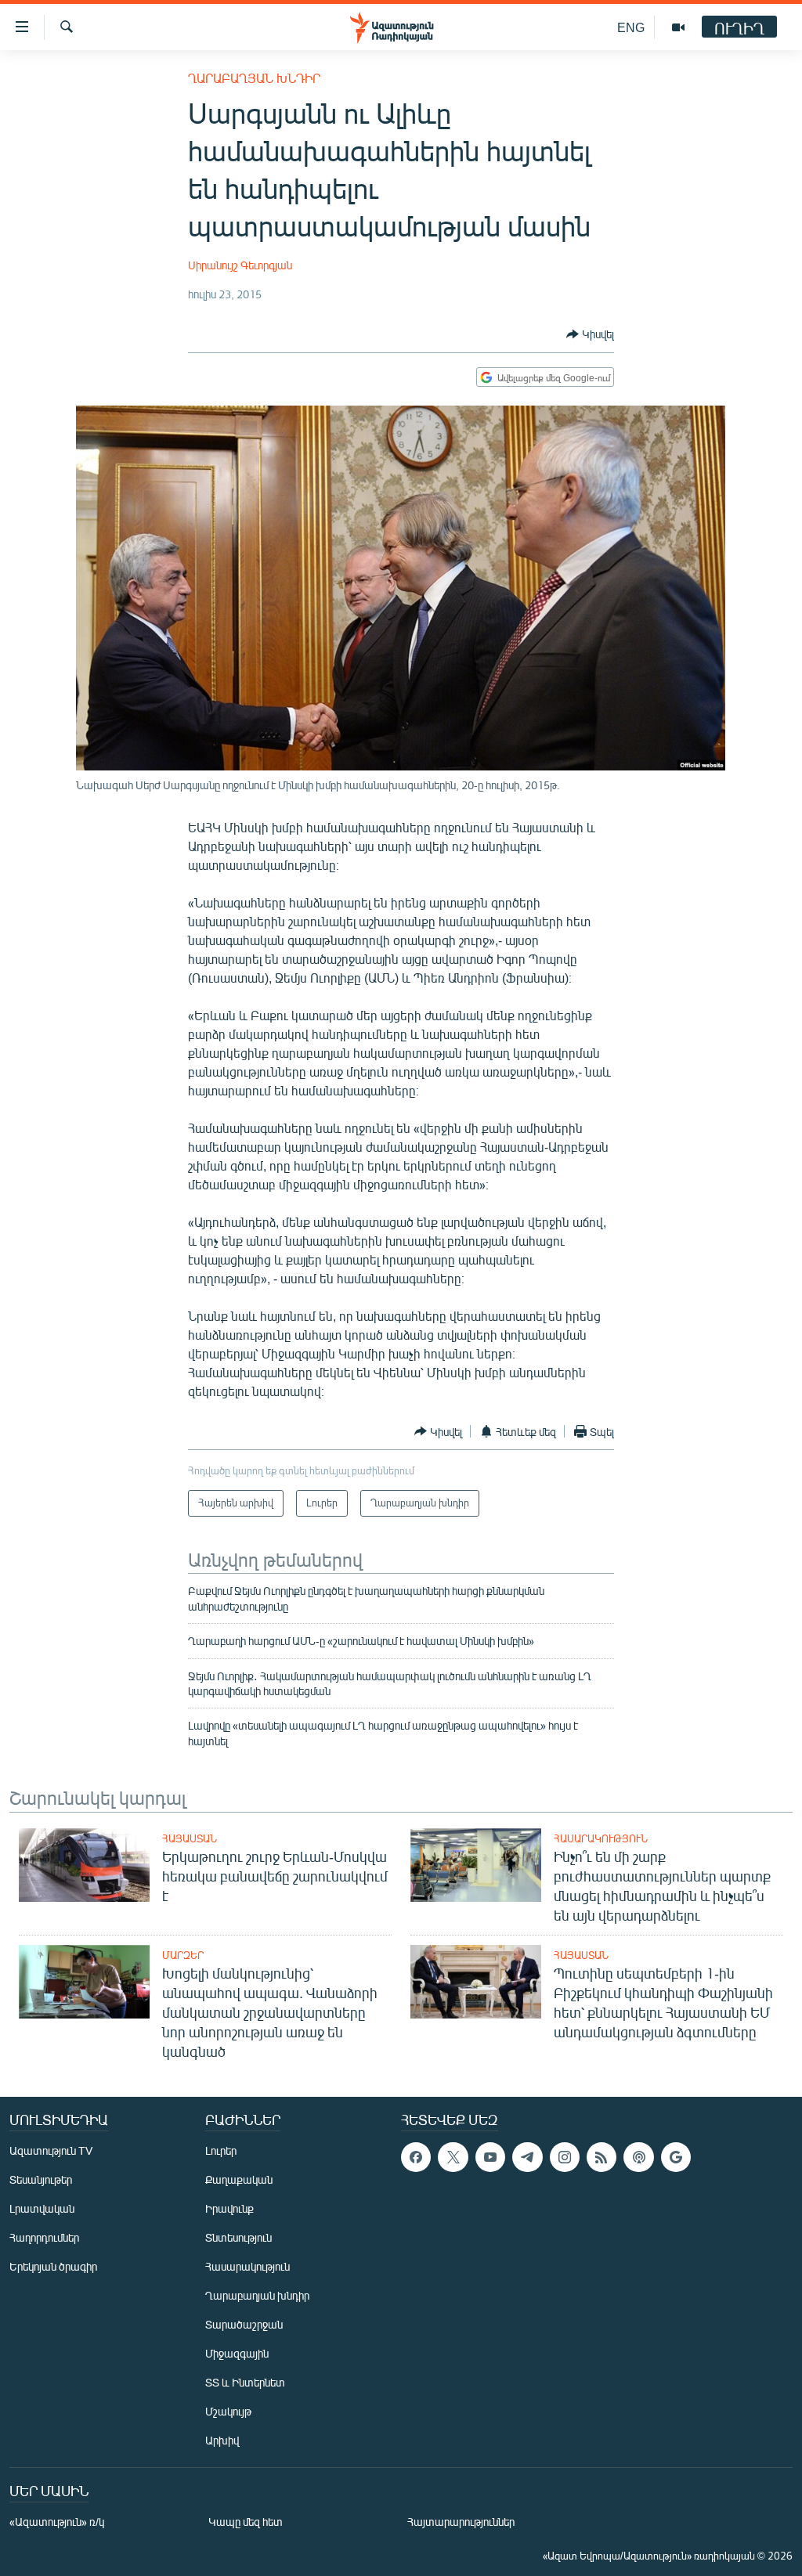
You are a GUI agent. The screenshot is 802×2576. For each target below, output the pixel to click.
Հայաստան (190, 1838)
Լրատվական (42, 2208)
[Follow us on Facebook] (416, 2157)
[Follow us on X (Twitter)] (453, 2157)
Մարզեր (183, 1955)
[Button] (590, 334)
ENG (631, 27)
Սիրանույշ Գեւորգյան (240, 265)
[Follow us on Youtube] (490, 2157)
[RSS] (601, 2157)
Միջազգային (237, 2353)
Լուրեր (221, 2150)
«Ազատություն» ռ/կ (57, 2522)
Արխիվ (222, 2440)
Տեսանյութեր (41, 2179)
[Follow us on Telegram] (527, 2157)
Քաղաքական (239, 2179)
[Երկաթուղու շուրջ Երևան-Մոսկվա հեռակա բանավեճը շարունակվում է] (84, 1865)
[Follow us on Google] (676, 2157)
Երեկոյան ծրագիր (53, 2266)
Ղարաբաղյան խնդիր (254, 78)
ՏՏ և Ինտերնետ (245, 2382)
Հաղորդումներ (44, 2237)
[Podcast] (638, 2157)
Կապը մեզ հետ (246, 2522)
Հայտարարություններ (461, 2522)
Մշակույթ (228, 2411)
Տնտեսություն (238, 2237)
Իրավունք (229, 2208)
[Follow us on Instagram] (565, 2157)
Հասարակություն (601, 1838)
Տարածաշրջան (244, 2324)
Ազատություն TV (51, 2150)
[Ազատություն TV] (678, 27)
